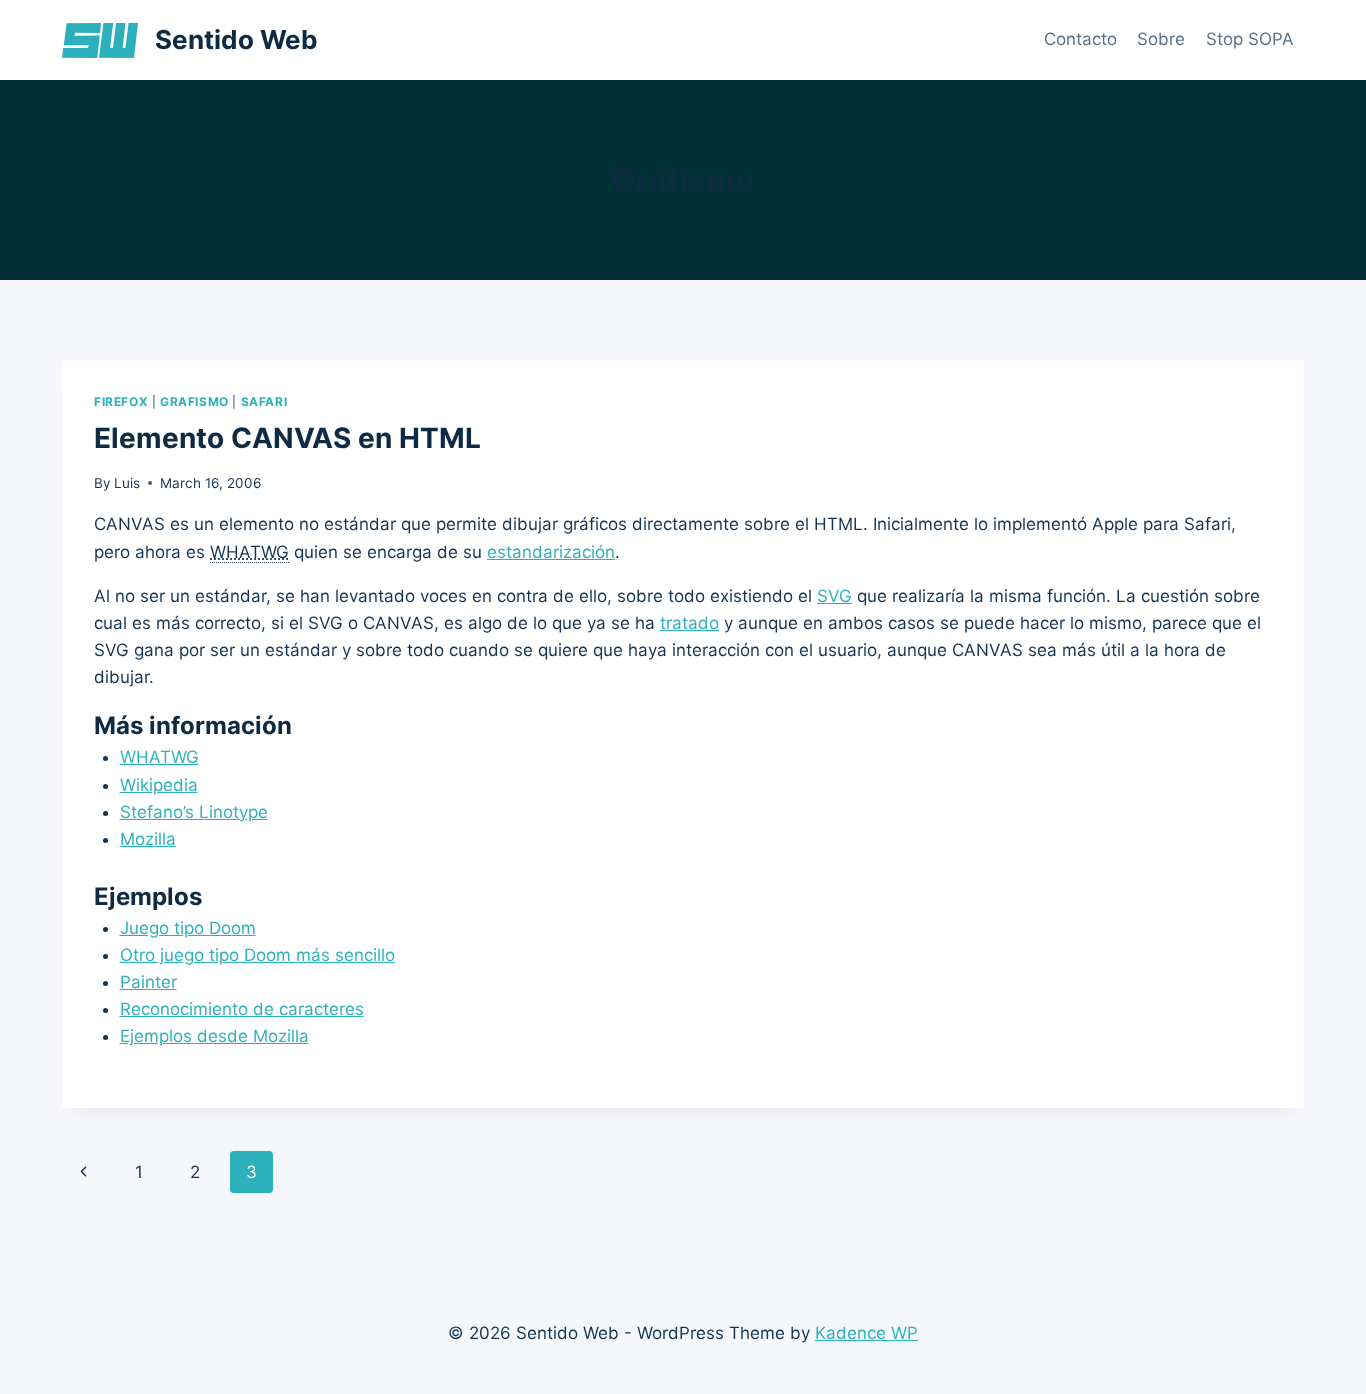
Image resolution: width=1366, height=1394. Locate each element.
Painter (148, 982)
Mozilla (148, 839)
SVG (834, 596)
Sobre (1161, 39)
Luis (127, 483)
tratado (689, 623)
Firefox (121, 401)
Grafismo (194, 401)
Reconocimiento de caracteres (242, 1009)
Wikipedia (159, 785)
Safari (264, 401)
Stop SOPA (1250, 39)
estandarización (551, 552)
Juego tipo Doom (188, 928)
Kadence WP (866, 1333)
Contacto (1080, 39)
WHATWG (159, 757)
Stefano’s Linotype (194, 812)
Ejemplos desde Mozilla (214, 1036)
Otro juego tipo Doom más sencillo (257, 955)
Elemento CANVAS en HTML (287, 438)
